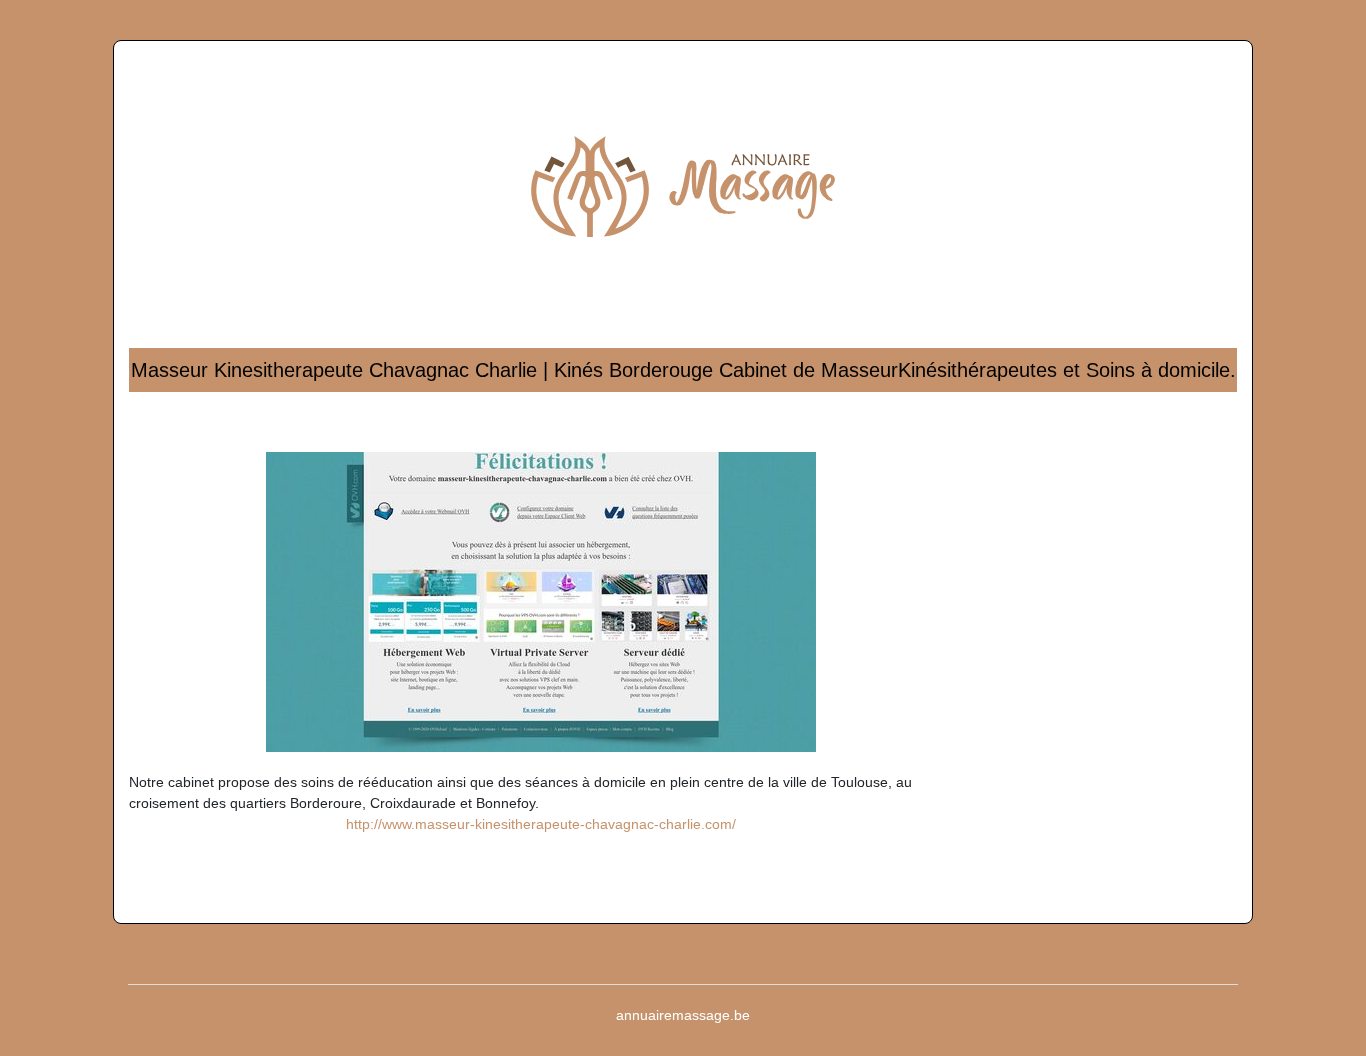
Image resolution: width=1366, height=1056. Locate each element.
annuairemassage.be (683, 1015)
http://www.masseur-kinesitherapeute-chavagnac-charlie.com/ (541, 824)
